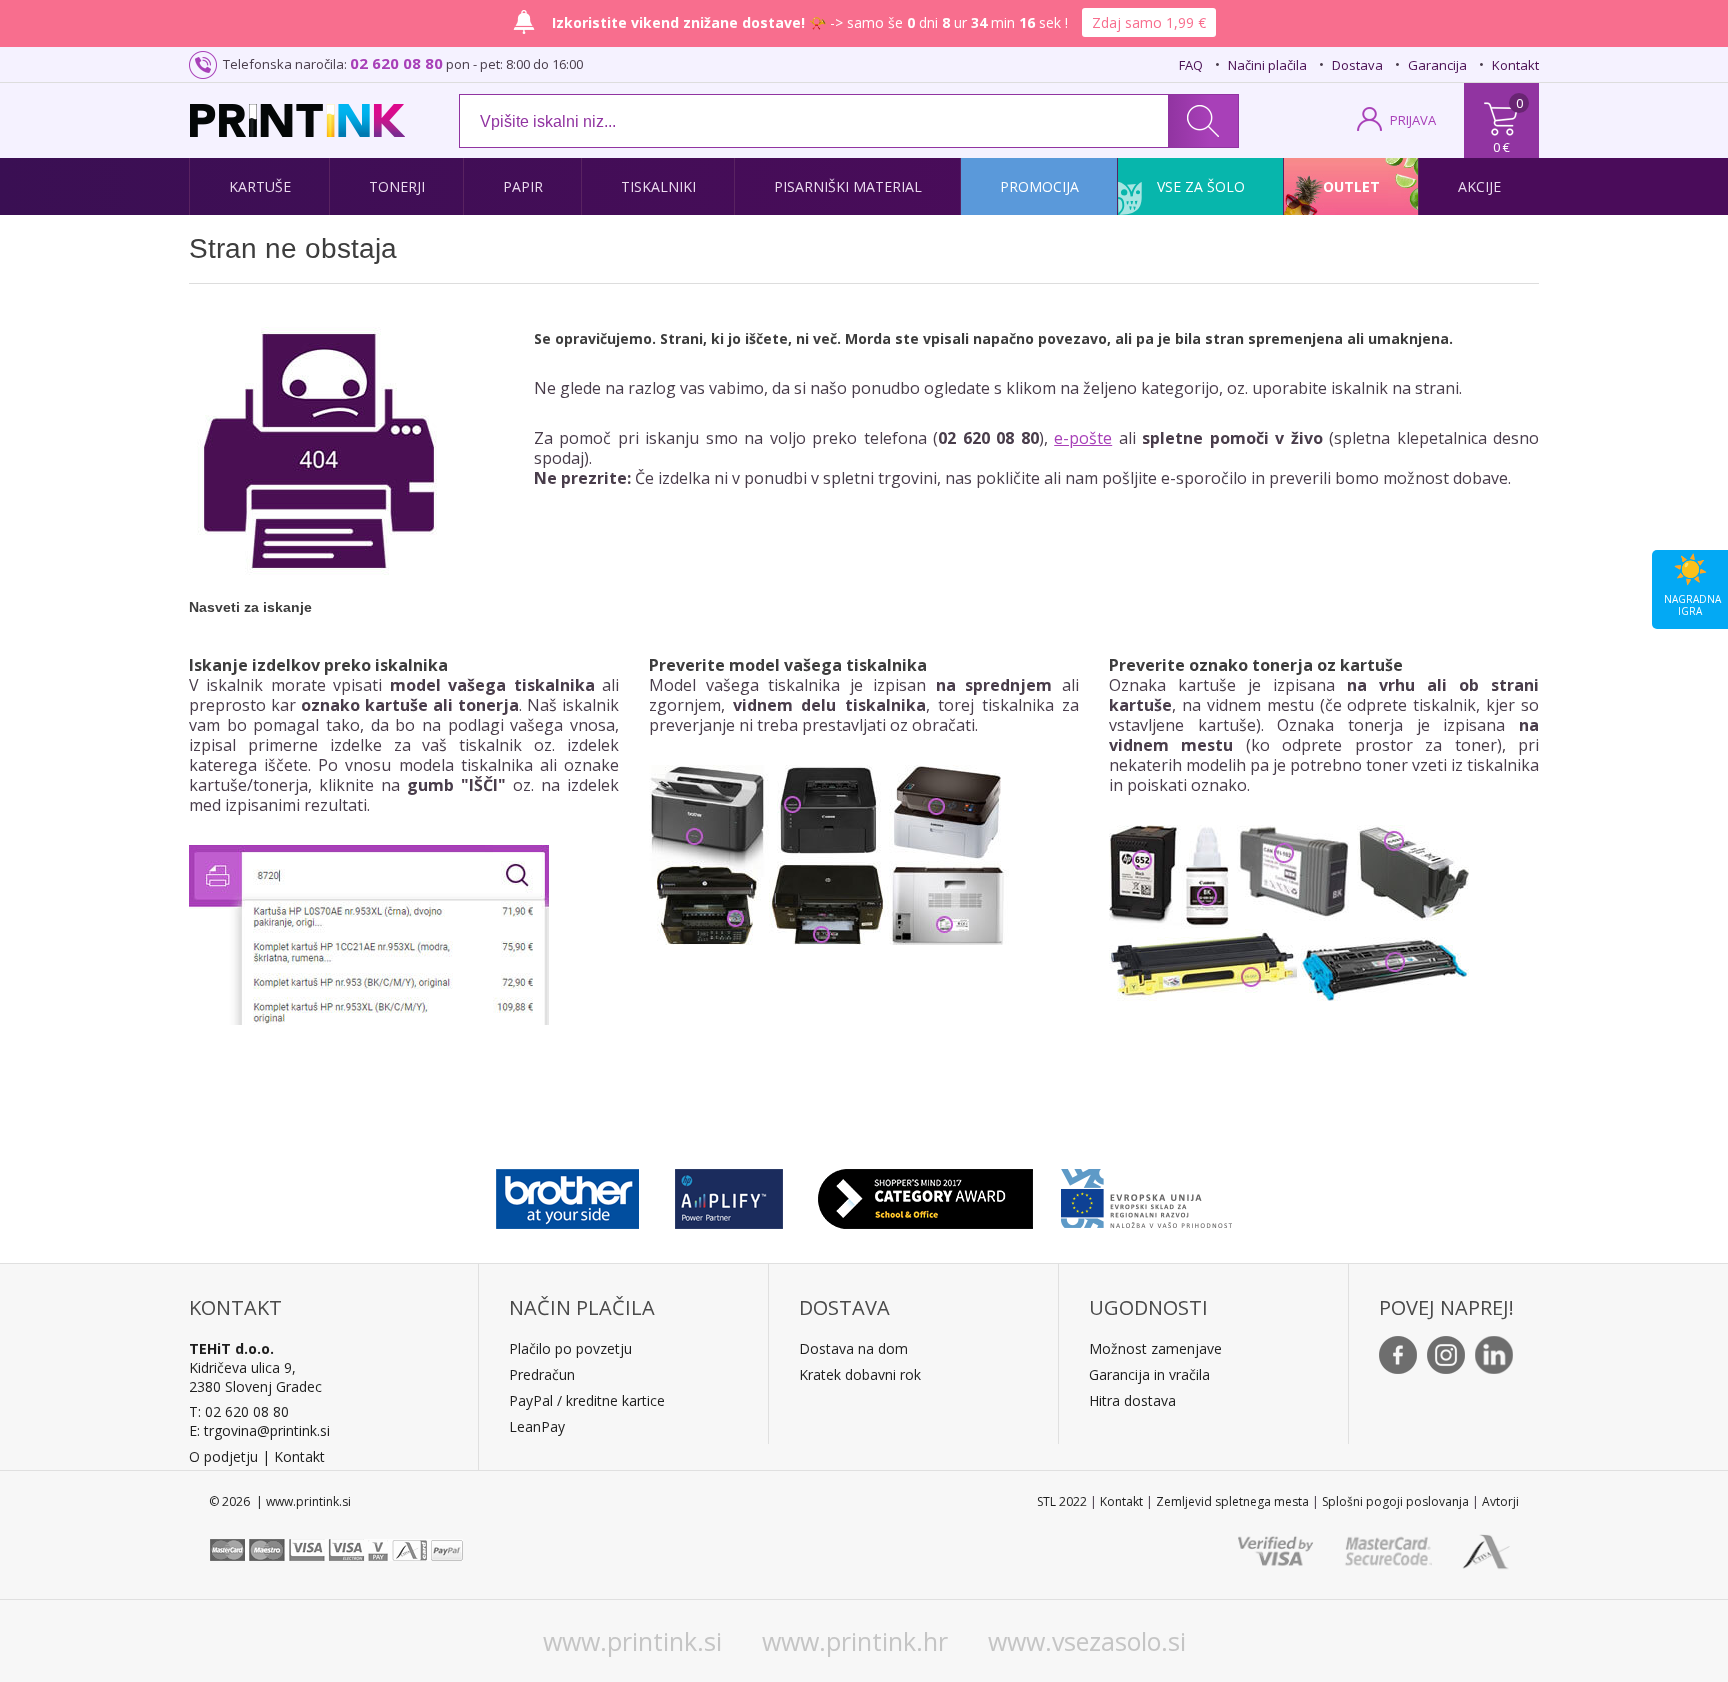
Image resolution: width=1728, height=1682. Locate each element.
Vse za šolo (1201, 186)
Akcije (1479, 186)
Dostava (1357, 65)
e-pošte (1083, 438)
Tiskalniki (658, 186)
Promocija (1039, 186)
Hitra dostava (1132, 1400)
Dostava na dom (853, 1348)
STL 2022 (1062, 1501)
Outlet (1351, 186)
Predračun (542, 1374)
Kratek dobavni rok (860, 1374)
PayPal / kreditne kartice (587, 1400)
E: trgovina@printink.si (259, 1430)
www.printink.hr (855, 1641)
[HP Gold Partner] (728, 1194)
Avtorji (1500, 1501)
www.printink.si (632, 1641)
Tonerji (397, 186)
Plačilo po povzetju (570, 1348)
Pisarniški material (848, 186)
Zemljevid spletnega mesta (1232, 1501)
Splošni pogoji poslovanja (1395, 1501)
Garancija (1437, 65)
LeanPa (533, 1426)
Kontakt (1515, 65)
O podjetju (223, 1456)
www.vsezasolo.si (1087, 1641)
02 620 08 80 (396, 63)
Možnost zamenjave (1155, 1348)
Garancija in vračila (1149, 1374)
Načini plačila (1267, 65)
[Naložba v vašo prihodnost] (1146, 1194)
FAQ (1191, 65)
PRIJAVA (1413, 120)
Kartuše (260, 186)
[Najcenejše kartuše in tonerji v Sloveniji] (297, 120)
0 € (1501, 147)
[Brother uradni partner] (567, 1194)
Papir (523, 186)
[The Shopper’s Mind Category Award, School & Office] (925, 1194)
